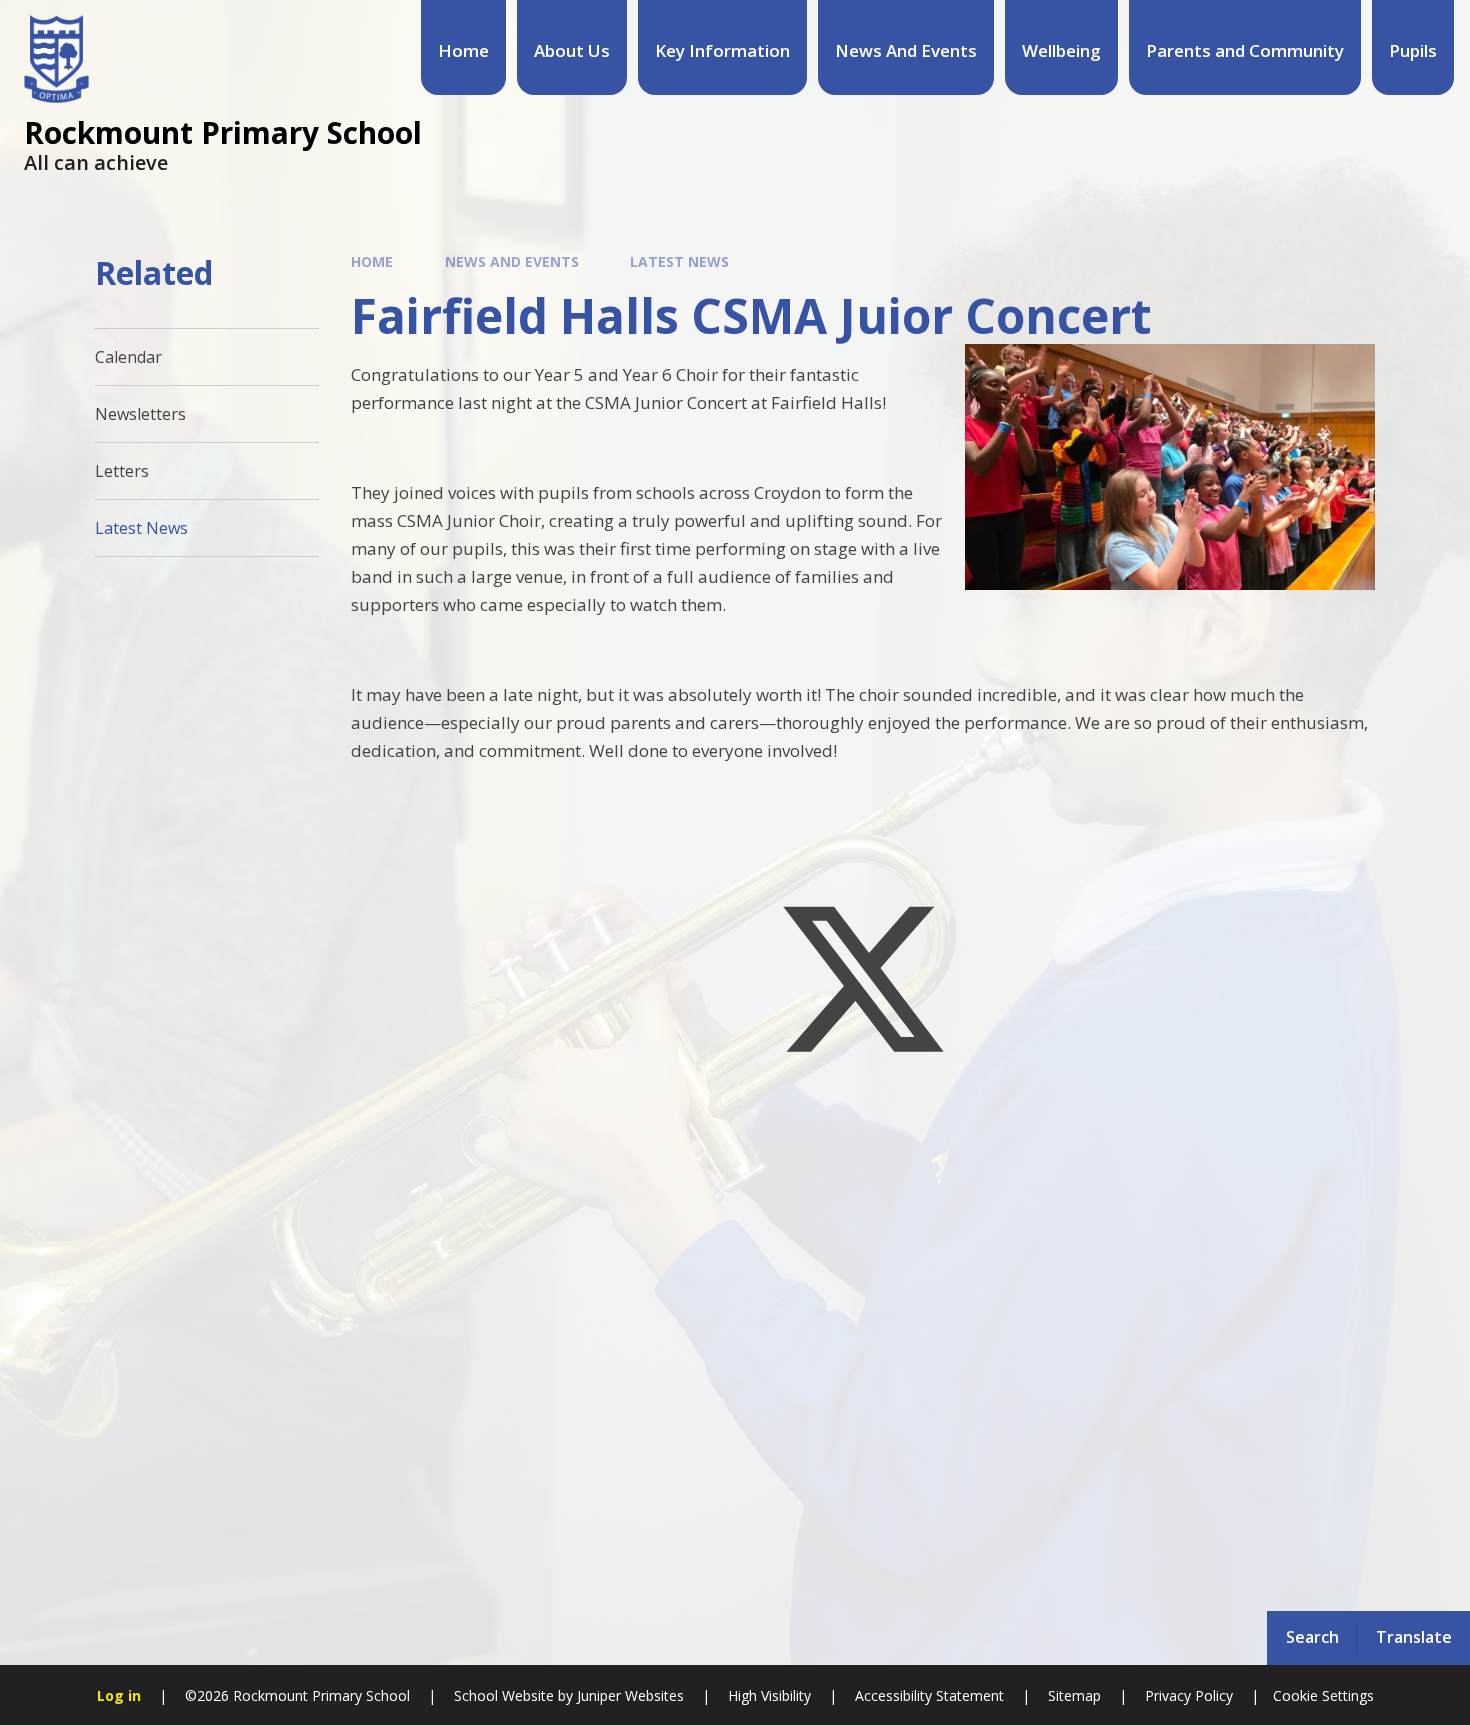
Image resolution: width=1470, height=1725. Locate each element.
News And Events (512, 261)
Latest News (679, 261)
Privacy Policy (1189, 1695)
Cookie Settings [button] (1323, 1695)
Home (372, 261)
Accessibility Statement (929, 1695)
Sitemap (1074, 1695)
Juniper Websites (628, 1695)
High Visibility (769, 1695)
